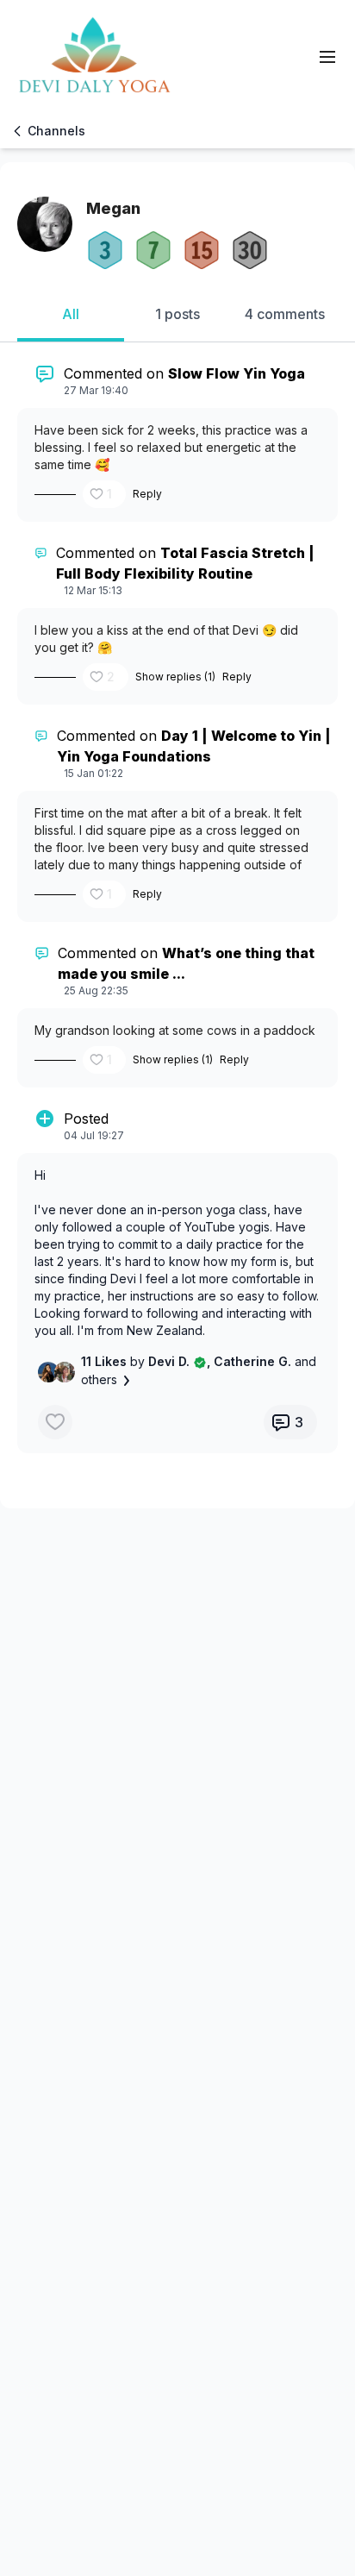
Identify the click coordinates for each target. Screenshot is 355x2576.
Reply (147, 494)
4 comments (285, 314)
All (71, 314)
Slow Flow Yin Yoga (237, 373)
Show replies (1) (175, 677)
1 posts (177, 314)
